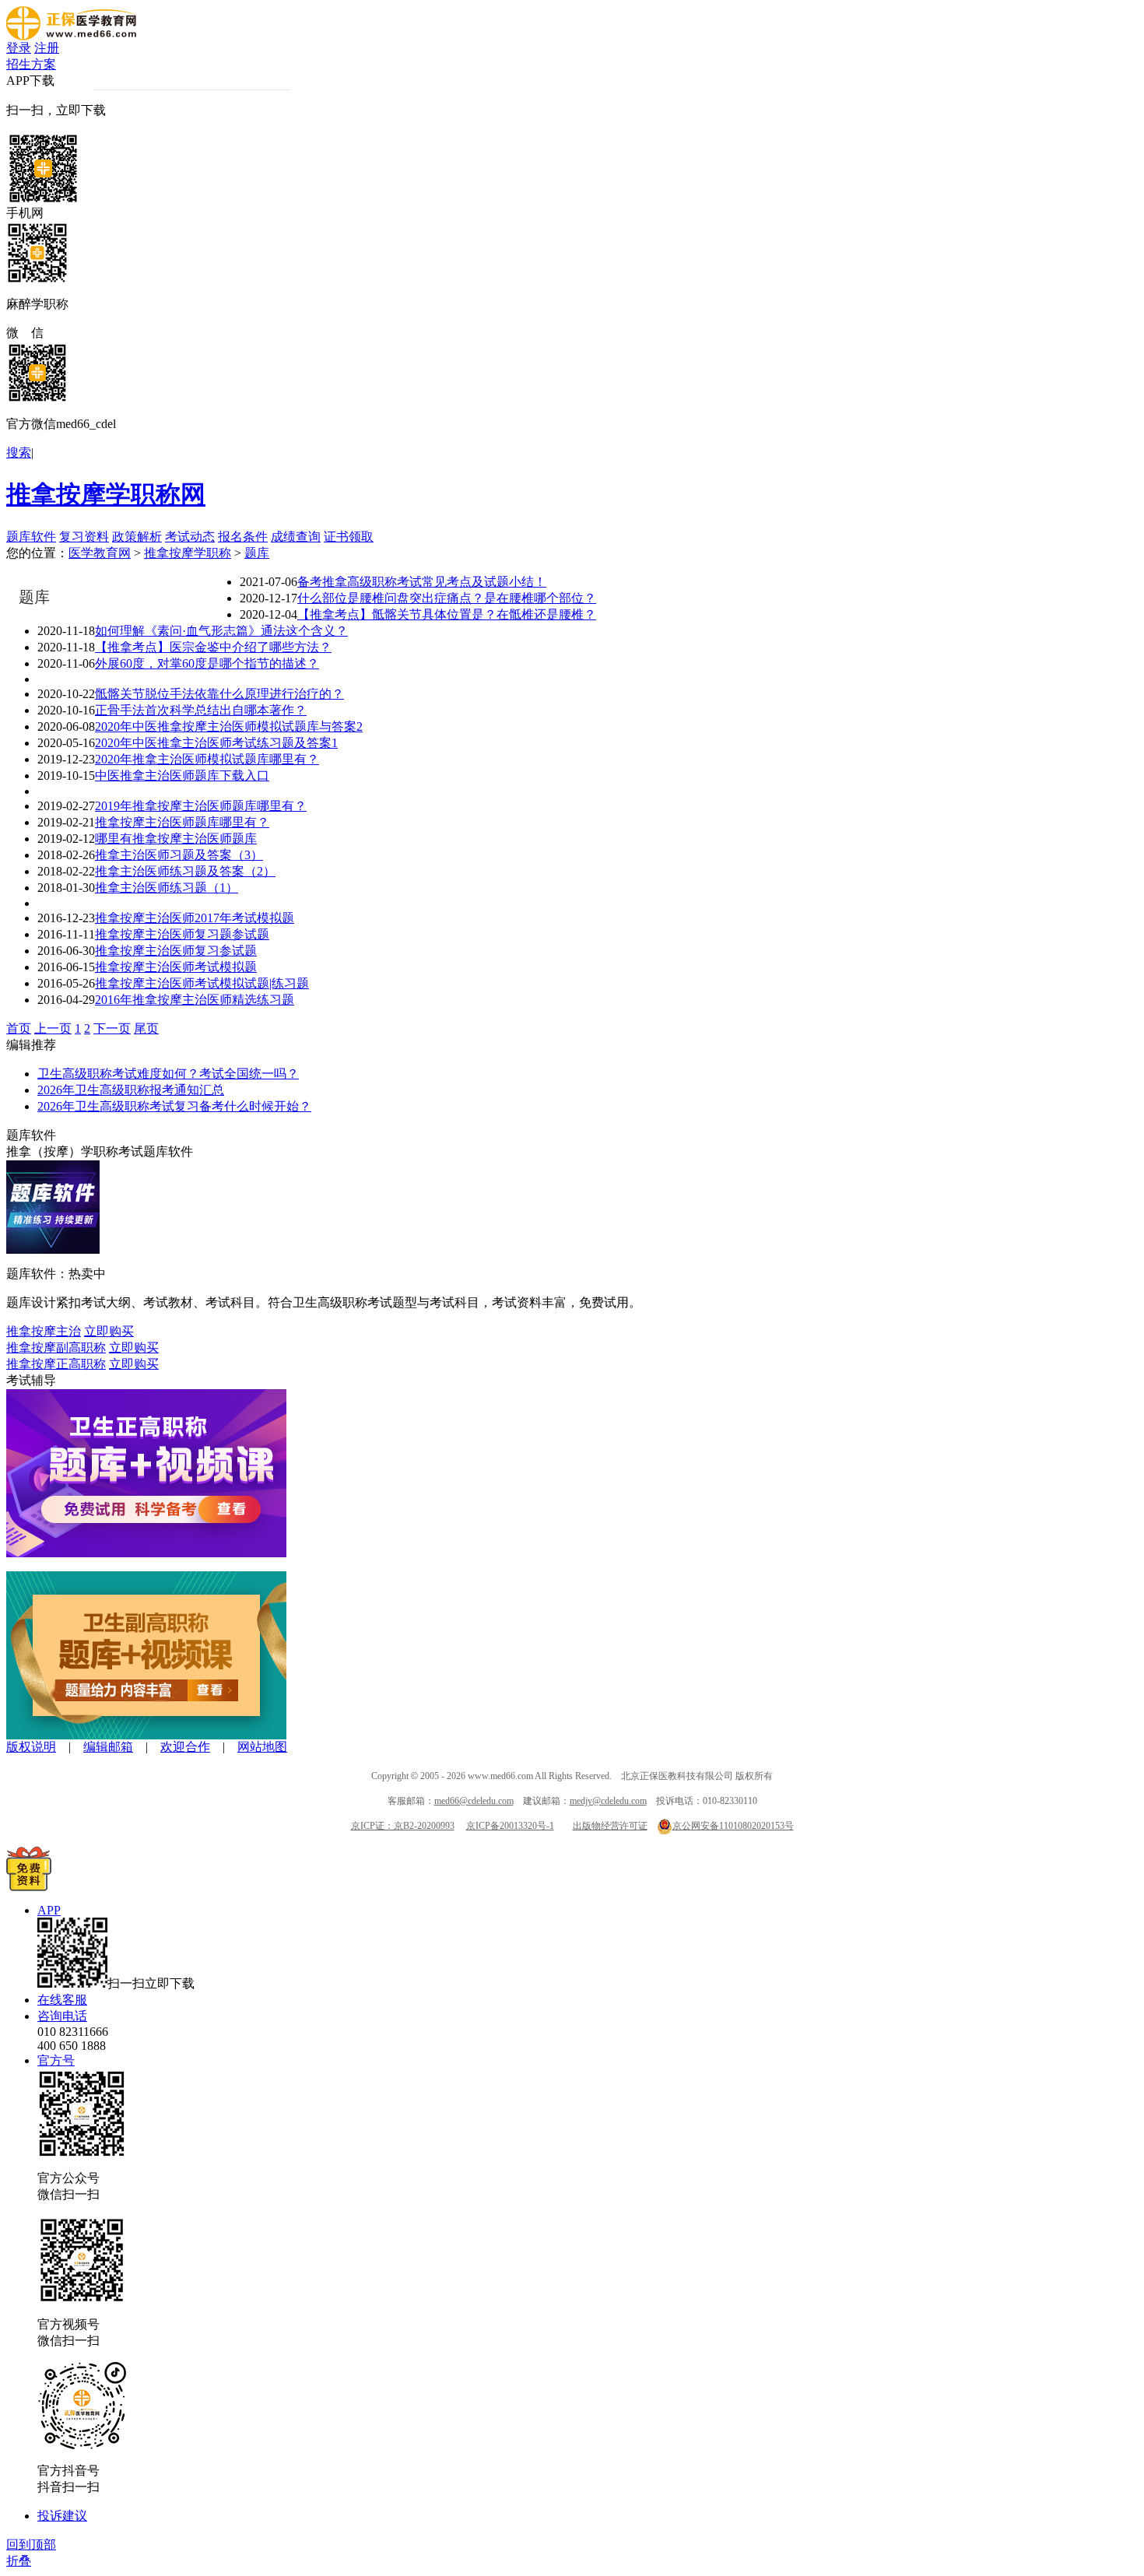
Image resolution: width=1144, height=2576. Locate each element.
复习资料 (84, 537)
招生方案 (31, 64)
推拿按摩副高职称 (56, 1348)
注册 (47, 48)
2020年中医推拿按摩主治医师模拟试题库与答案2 (229, 726)
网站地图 (262, 1747)
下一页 (112, 1028)
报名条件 (243, 537)
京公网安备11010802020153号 (733, 1826)
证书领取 (349, 537)
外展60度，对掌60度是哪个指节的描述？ (207, 663)
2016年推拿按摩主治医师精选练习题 (195, 1000)
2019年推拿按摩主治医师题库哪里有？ (201, 806)
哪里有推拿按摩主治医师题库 (176, 839)
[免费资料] (29, 1887)
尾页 (146, 1028)
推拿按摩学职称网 (106, 494)
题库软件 (31, 537)
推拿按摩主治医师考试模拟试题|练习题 (202, 983)
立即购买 (109, 1331)
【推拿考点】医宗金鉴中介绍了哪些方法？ (213, 647)
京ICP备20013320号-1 (510, 1826)
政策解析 (137, 537)
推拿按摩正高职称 (56, 1364)
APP (49, 1910)
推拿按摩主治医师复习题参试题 (182, 934)
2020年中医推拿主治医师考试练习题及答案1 (216, 743)
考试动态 (190, 537)
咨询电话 (62, 2016)
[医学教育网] (71, 36)
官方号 (56, 2060)
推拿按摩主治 (44, 1331)
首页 (19, 1028)
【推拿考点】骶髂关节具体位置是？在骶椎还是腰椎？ (447, 614)
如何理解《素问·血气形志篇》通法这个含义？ (221, 631)
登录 (19, 48)
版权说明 (31, 1747)
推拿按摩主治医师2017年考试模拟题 (195, 918)
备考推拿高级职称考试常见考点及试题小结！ (422, 582)
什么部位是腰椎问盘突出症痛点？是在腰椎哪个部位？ (447, 598)
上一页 (53, 1028)
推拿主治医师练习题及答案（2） (185, 871)
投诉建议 (62, 2516)
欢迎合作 (185, 1747)
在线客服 (62, 2000)
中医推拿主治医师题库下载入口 (182, 776)
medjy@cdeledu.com (608, 1801)
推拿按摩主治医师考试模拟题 (176, 967)
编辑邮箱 (108, 1747)
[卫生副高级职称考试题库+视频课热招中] (146, 1735)
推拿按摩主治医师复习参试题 (176, 951)
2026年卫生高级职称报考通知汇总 (131, 1090)
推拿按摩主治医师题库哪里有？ (182, 822)
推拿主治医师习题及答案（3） (179, 855)
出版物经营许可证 (610, 1826)
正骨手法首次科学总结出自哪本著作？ (201, 710)
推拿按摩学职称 (188, 553)
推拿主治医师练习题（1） (167, 888)
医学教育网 (100, 553)
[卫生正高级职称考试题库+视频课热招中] (146, 1553)
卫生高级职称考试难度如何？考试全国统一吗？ (168, 1074)
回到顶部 (31, 2544)
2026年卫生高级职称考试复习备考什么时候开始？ (174, 1106)
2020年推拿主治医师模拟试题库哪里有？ (207, 759)
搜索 (19, 453)
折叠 (19, 2561)
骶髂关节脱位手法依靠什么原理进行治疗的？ (219, 694)
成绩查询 (296, 537)
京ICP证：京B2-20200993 (403, 1826)
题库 (257, 553)
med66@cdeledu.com (474, 1801)
